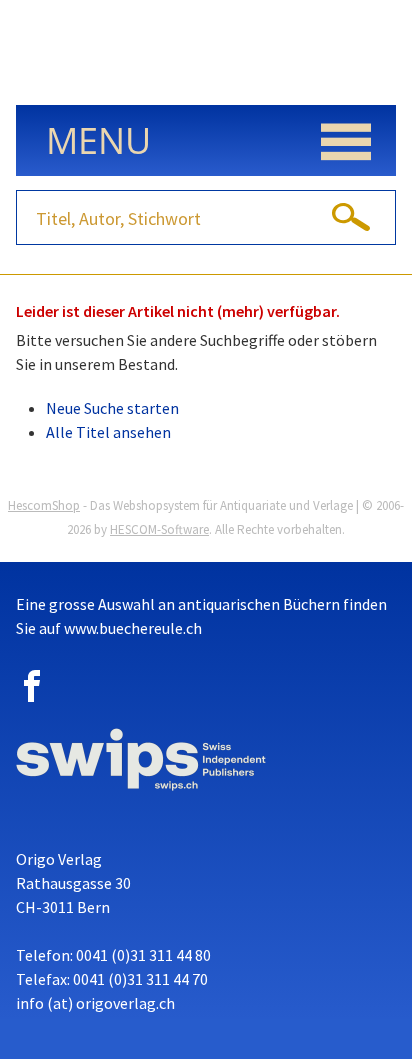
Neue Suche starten (112, 408)
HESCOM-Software (159, 529)
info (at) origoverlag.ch (95, 1003)
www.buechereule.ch (133, 628)
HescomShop (44, 505)
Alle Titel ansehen (108, 432)
